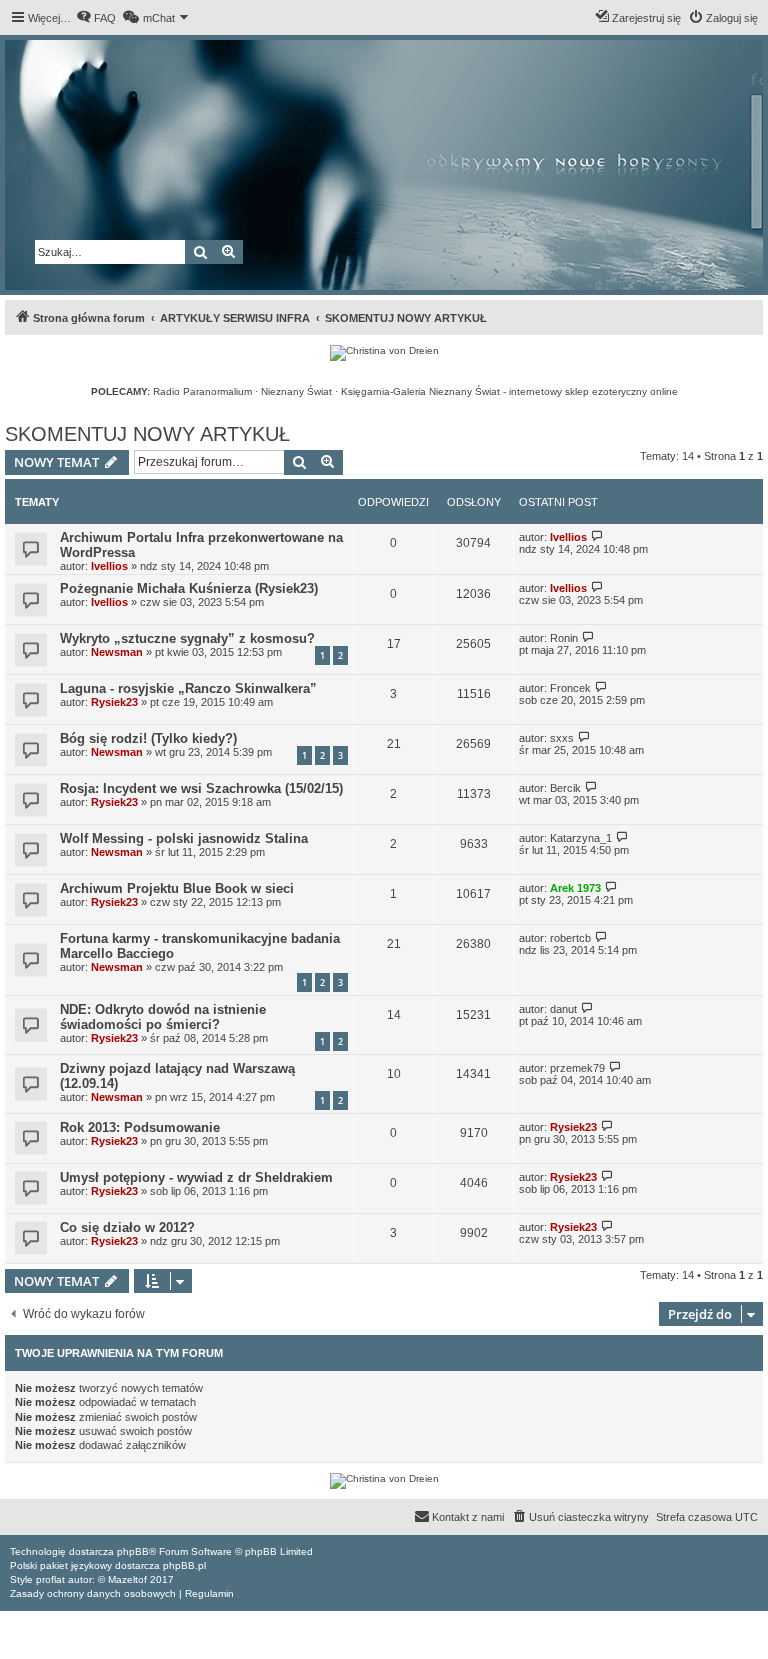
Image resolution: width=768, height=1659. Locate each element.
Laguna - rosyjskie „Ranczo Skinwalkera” (188, 688)
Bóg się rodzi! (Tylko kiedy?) (148, 738)
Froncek (570, 688)
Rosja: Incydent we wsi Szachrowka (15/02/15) (201, 788)
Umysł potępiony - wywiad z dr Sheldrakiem (196, 1177)
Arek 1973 (575, 888)
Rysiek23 (114, 702)
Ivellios (109, 566)
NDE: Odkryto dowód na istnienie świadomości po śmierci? (163, 1017)
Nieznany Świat (296, 391)
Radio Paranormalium (202, 391)
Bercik (565, 788)
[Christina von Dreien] (384, 353)
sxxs (562, 738)
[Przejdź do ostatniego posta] (597, 536)
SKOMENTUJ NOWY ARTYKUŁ (147, 434)
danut (563, 1009)
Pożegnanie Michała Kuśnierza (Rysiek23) (189, 588)
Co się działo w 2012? (127, 1227)
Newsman (117, 652)
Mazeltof (127, 1579)
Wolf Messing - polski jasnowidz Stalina (184, 838)
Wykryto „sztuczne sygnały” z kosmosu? (187, 638)
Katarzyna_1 (581, 838)
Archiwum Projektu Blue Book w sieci (177, 888)
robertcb (570, 938)
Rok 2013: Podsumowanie (140, 1127)
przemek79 (577, 1068)
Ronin (564, 638)
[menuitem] (96, 18)
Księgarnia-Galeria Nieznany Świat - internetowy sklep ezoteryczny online (509, 391)
